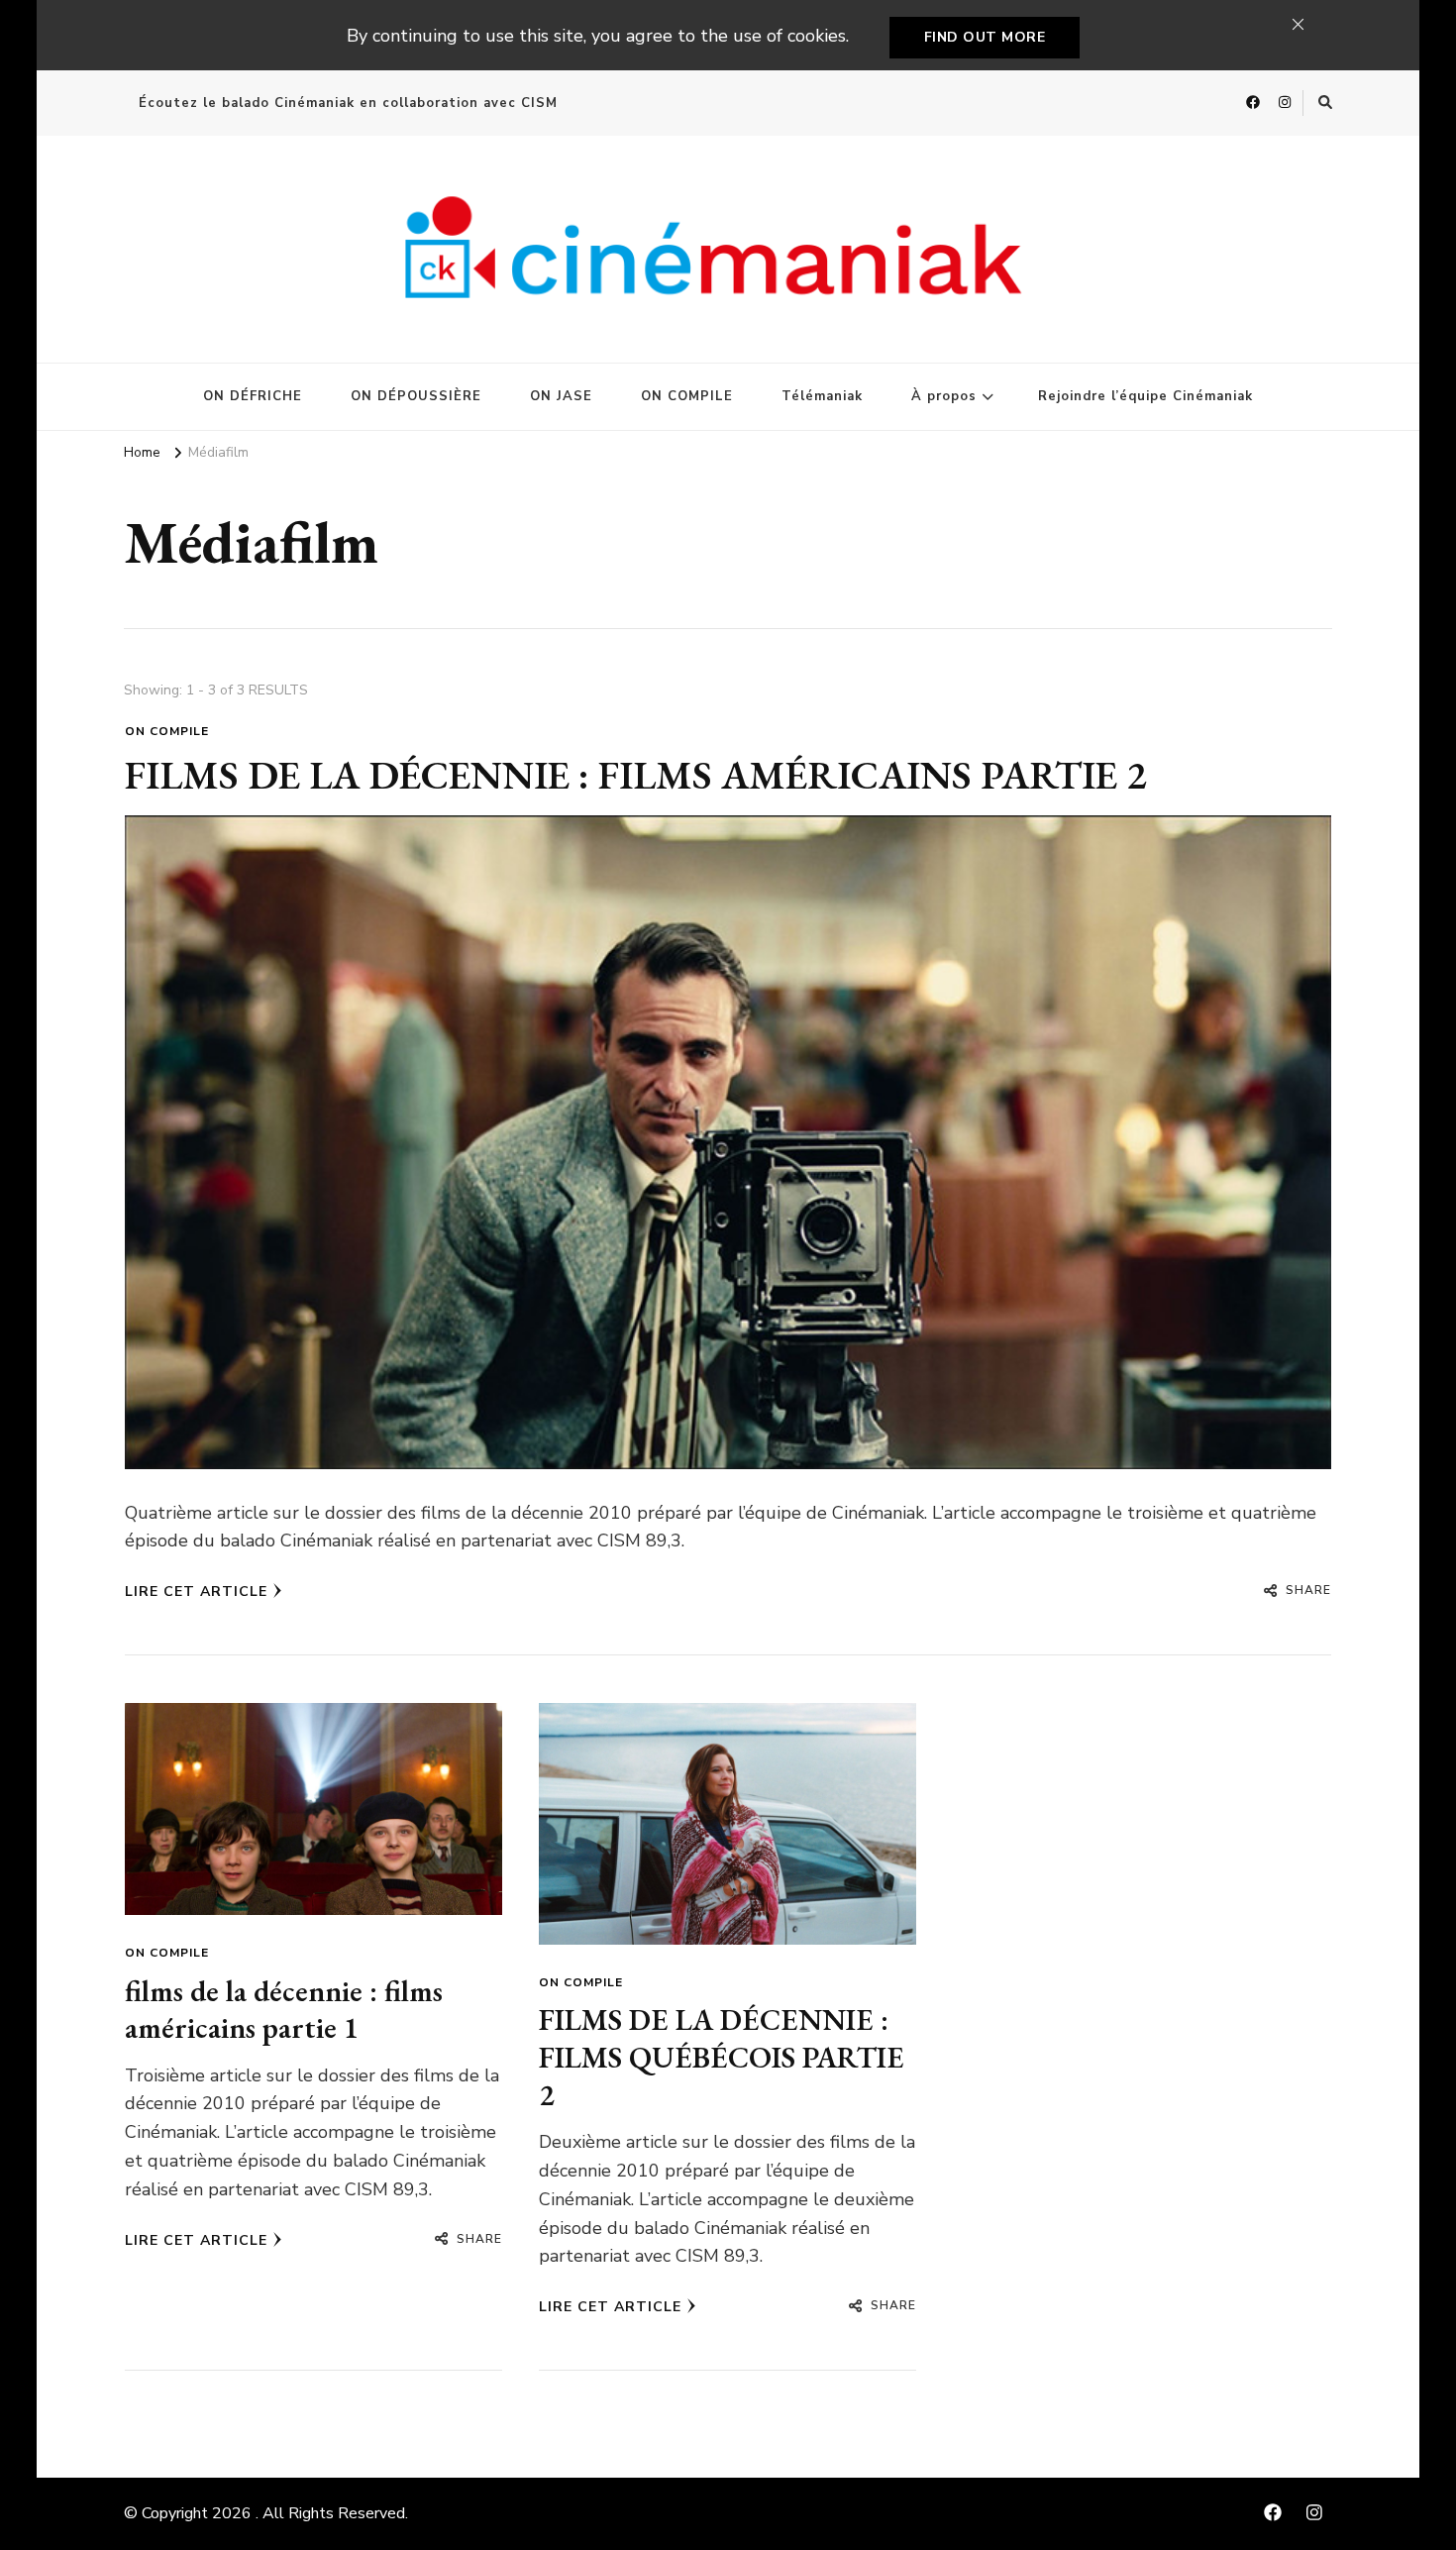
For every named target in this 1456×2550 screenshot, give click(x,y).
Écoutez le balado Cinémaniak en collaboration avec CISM (348, 103)
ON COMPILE (687, 396)
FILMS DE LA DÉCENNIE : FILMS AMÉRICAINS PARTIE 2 (636, 775)
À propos (944, 396)
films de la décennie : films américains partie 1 (284, 2010)
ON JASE (561, 396)
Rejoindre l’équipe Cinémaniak (1145, 396)
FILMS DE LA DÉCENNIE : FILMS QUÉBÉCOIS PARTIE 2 (722, 2057)
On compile (167, 731)
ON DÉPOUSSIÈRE (416, 396)
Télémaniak (822, 396)
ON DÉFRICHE (253, 396)
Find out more (985, 37)
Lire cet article (196, 1592)
